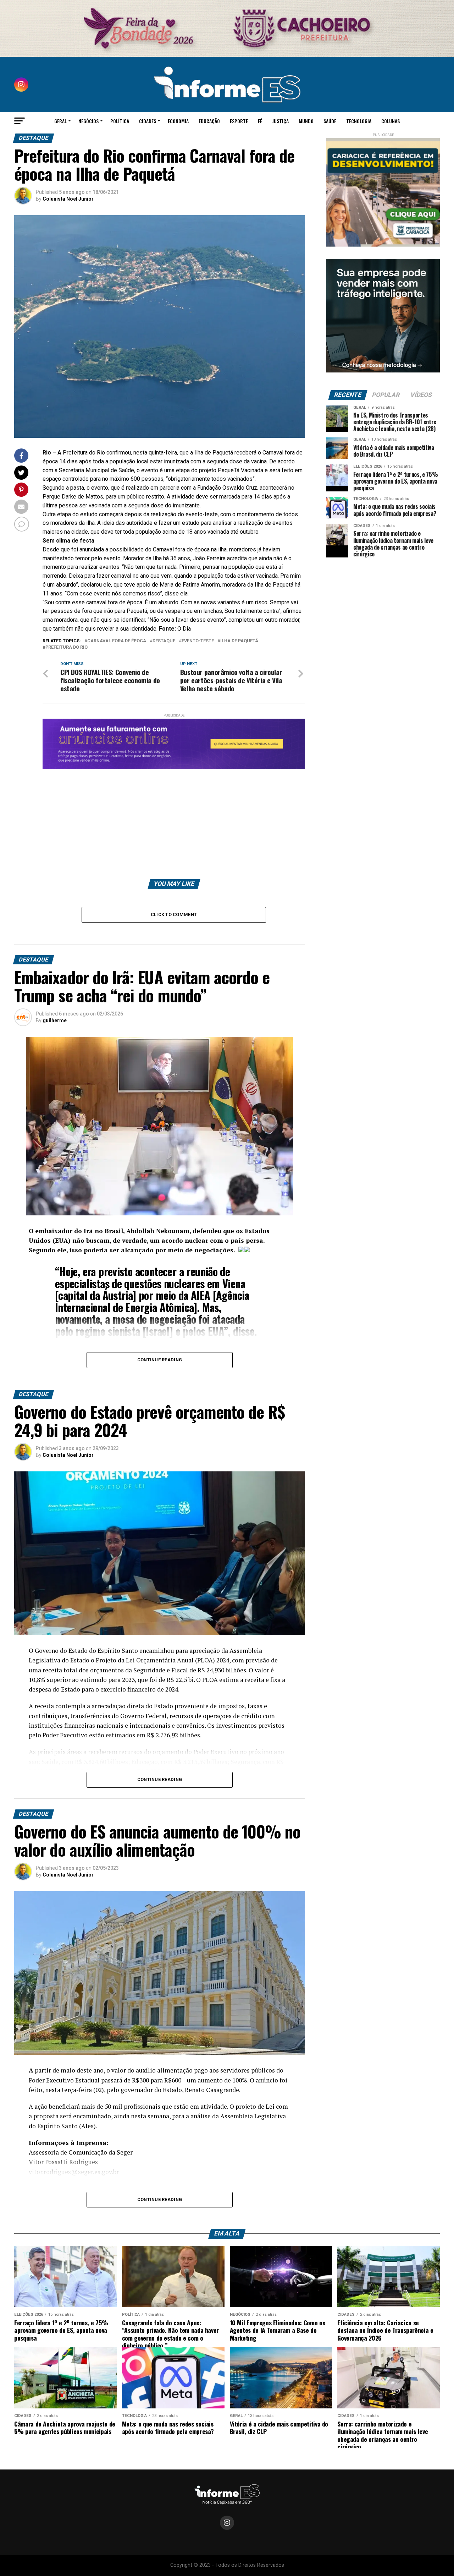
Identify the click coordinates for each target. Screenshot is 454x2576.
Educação (209, 121)
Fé (260, 121)
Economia (178, 121)
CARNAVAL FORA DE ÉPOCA (117, 641)
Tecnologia (359, 121)
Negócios (88, 121)
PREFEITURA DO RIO (67, 647)
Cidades (148, 121)
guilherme (55, 1020)
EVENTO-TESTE (198, 641)
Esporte (239, 121)
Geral (60, 121)
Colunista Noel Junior (68, 199)
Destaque (164, 641)
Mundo (306, 121)
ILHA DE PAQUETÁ (239, 641)
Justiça (280, 121)
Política (120, 121)
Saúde (330, 121)
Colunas (391, 121)
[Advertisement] (174, 819)
